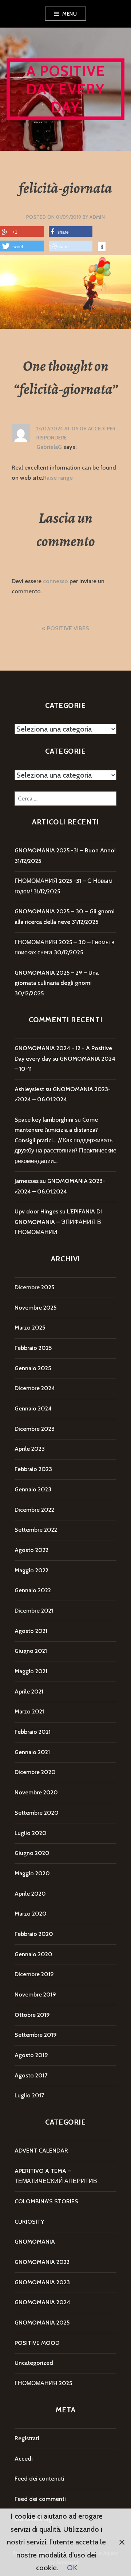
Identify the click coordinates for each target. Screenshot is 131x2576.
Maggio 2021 (31, 1671)
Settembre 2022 (36, 1530)
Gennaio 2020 (33, 1954)
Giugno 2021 (31, 1651)
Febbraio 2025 (33, 1348)
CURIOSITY (29, 2222)
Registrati (27, 2438)
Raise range (58, 478)
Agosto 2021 (31, 1631)
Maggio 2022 (31, 1570)
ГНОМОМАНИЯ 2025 (43, 2383)
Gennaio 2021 (32, 1752)
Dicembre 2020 (35, 1772)
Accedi (24, 2459)
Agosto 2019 (31, 2055)
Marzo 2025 (30, 1328)
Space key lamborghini (44, 1120)
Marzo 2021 (29, 1711)
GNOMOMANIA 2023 (42, 2282)
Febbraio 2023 (33, 1469)
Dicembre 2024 (35, 1388)
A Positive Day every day (66, 89)
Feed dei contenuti (39, 2479)
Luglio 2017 (29, 2095)
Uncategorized (34, 2363)
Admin (97, 217)
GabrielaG (49, 447)
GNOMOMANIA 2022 (42, 2262)
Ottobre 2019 (32, 2015)
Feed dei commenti (40, 2499)
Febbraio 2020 (34, 1934)
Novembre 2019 (35, 1995)
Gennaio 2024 (33, 1408)
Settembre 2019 (36, 2035)
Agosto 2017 (31, 2075)
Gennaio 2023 (33, 1489)
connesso (55, 581)
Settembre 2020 (37, 1813)
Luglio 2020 (31, 1833)
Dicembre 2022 (34, 1510)
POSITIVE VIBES (68, 628)
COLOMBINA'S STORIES (46, 2201)
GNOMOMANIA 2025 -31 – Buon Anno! (65, 850)
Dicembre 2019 (34, 1974)
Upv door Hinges (36, 1211)
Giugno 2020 (32, 1853)
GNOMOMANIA (35, 2242)
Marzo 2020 (31, 1914)
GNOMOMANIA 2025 (42, 2323)
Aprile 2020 (30, 1894)
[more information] (102, 247)
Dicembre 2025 (34, 1287)
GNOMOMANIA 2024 (42, 2302)
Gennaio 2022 (33, 1590)
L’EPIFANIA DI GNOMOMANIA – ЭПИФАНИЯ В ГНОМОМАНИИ (58, 1222)
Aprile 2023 (30, 1449)
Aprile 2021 (29, 1692)
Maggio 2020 (32, 1873)
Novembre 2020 (36, 1792)
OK (72, 2568)
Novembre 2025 (35, 1308)
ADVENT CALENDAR (41, 2151)
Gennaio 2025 (33, 1368)
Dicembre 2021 (34, 1611)
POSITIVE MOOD (37, 2343)
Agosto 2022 (31, 1550)
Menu (70, 14)
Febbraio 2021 (33, 1732)
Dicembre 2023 (35, 1429)
